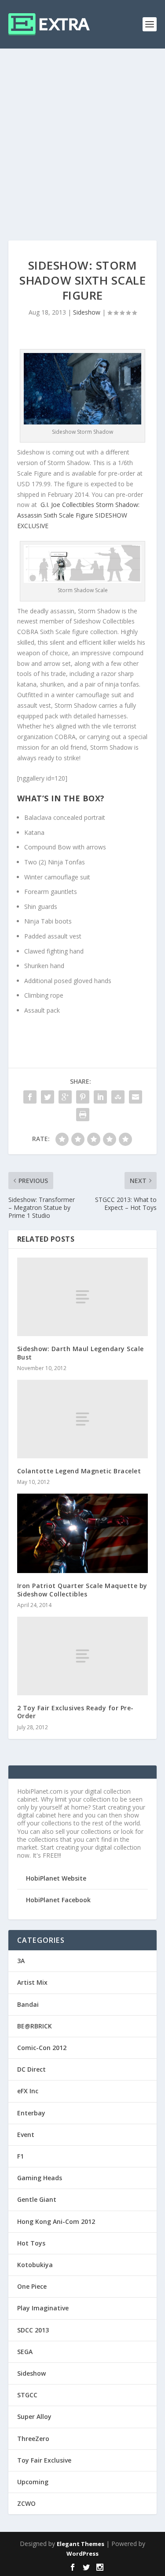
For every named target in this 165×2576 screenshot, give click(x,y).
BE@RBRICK (35, 2026)
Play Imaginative (43, 2308)
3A (21, 1961)
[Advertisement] (82, 136)
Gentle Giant (37, 2199)
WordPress (82, 2553)
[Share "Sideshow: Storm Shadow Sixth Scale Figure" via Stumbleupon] (118, 1097)
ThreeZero (33, 2439)
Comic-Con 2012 (42, 2048)
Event (26, 2135)
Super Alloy (34, 2416)
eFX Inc (28, 2091)
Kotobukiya (35, 2265)
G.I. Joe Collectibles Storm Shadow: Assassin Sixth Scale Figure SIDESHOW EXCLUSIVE (78, 515)
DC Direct (31, 2069)
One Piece (32, 2286)
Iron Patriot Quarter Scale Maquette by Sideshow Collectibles (82, 1590)
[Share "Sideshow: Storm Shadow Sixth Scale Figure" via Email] (136, 1097)
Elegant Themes (81, 2544)
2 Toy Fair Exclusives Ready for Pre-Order (75, 1712)
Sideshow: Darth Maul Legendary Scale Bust (81, 1353)
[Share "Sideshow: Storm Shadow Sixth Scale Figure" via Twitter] (48, 1097)
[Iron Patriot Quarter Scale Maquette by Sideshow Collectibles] (83, 1533)
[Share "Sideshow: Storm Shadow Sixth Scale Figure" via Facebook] (30, 1097)
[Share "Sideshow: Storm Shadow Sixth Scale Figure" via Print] (83, 1115)
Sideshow (87, 312)
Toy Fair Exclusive (44, 2460)
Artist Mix (32, 1982)
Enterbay (31, 2113)
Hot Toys (31, 2243)
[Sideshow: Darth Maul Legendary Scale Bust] (83, 1297)
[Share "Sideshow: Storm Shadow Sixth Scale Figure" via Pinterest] (83, 1097)
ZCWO (26, 2503)
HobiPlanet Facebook (58, 1900)
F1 (20, 2156)
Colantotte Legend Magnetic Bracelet (79, 1471)
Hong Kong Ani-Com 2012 (56, 2221)
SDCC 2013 (33, 2330)
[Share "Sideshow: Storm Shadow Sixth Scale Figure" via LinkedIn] (100, 1097)
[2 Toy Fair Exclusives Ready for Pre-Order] (83, 1656)
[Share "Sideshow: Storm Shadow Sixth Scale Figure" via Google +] (65, 1097)
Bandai (28, 2004)
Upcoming (33, 2482)
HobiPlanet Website (56, 1878)
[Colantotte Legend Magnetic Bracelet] (83, 1419)
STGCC (27, 2395)
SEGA (25, 2352)
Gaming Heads (40, 2178)
